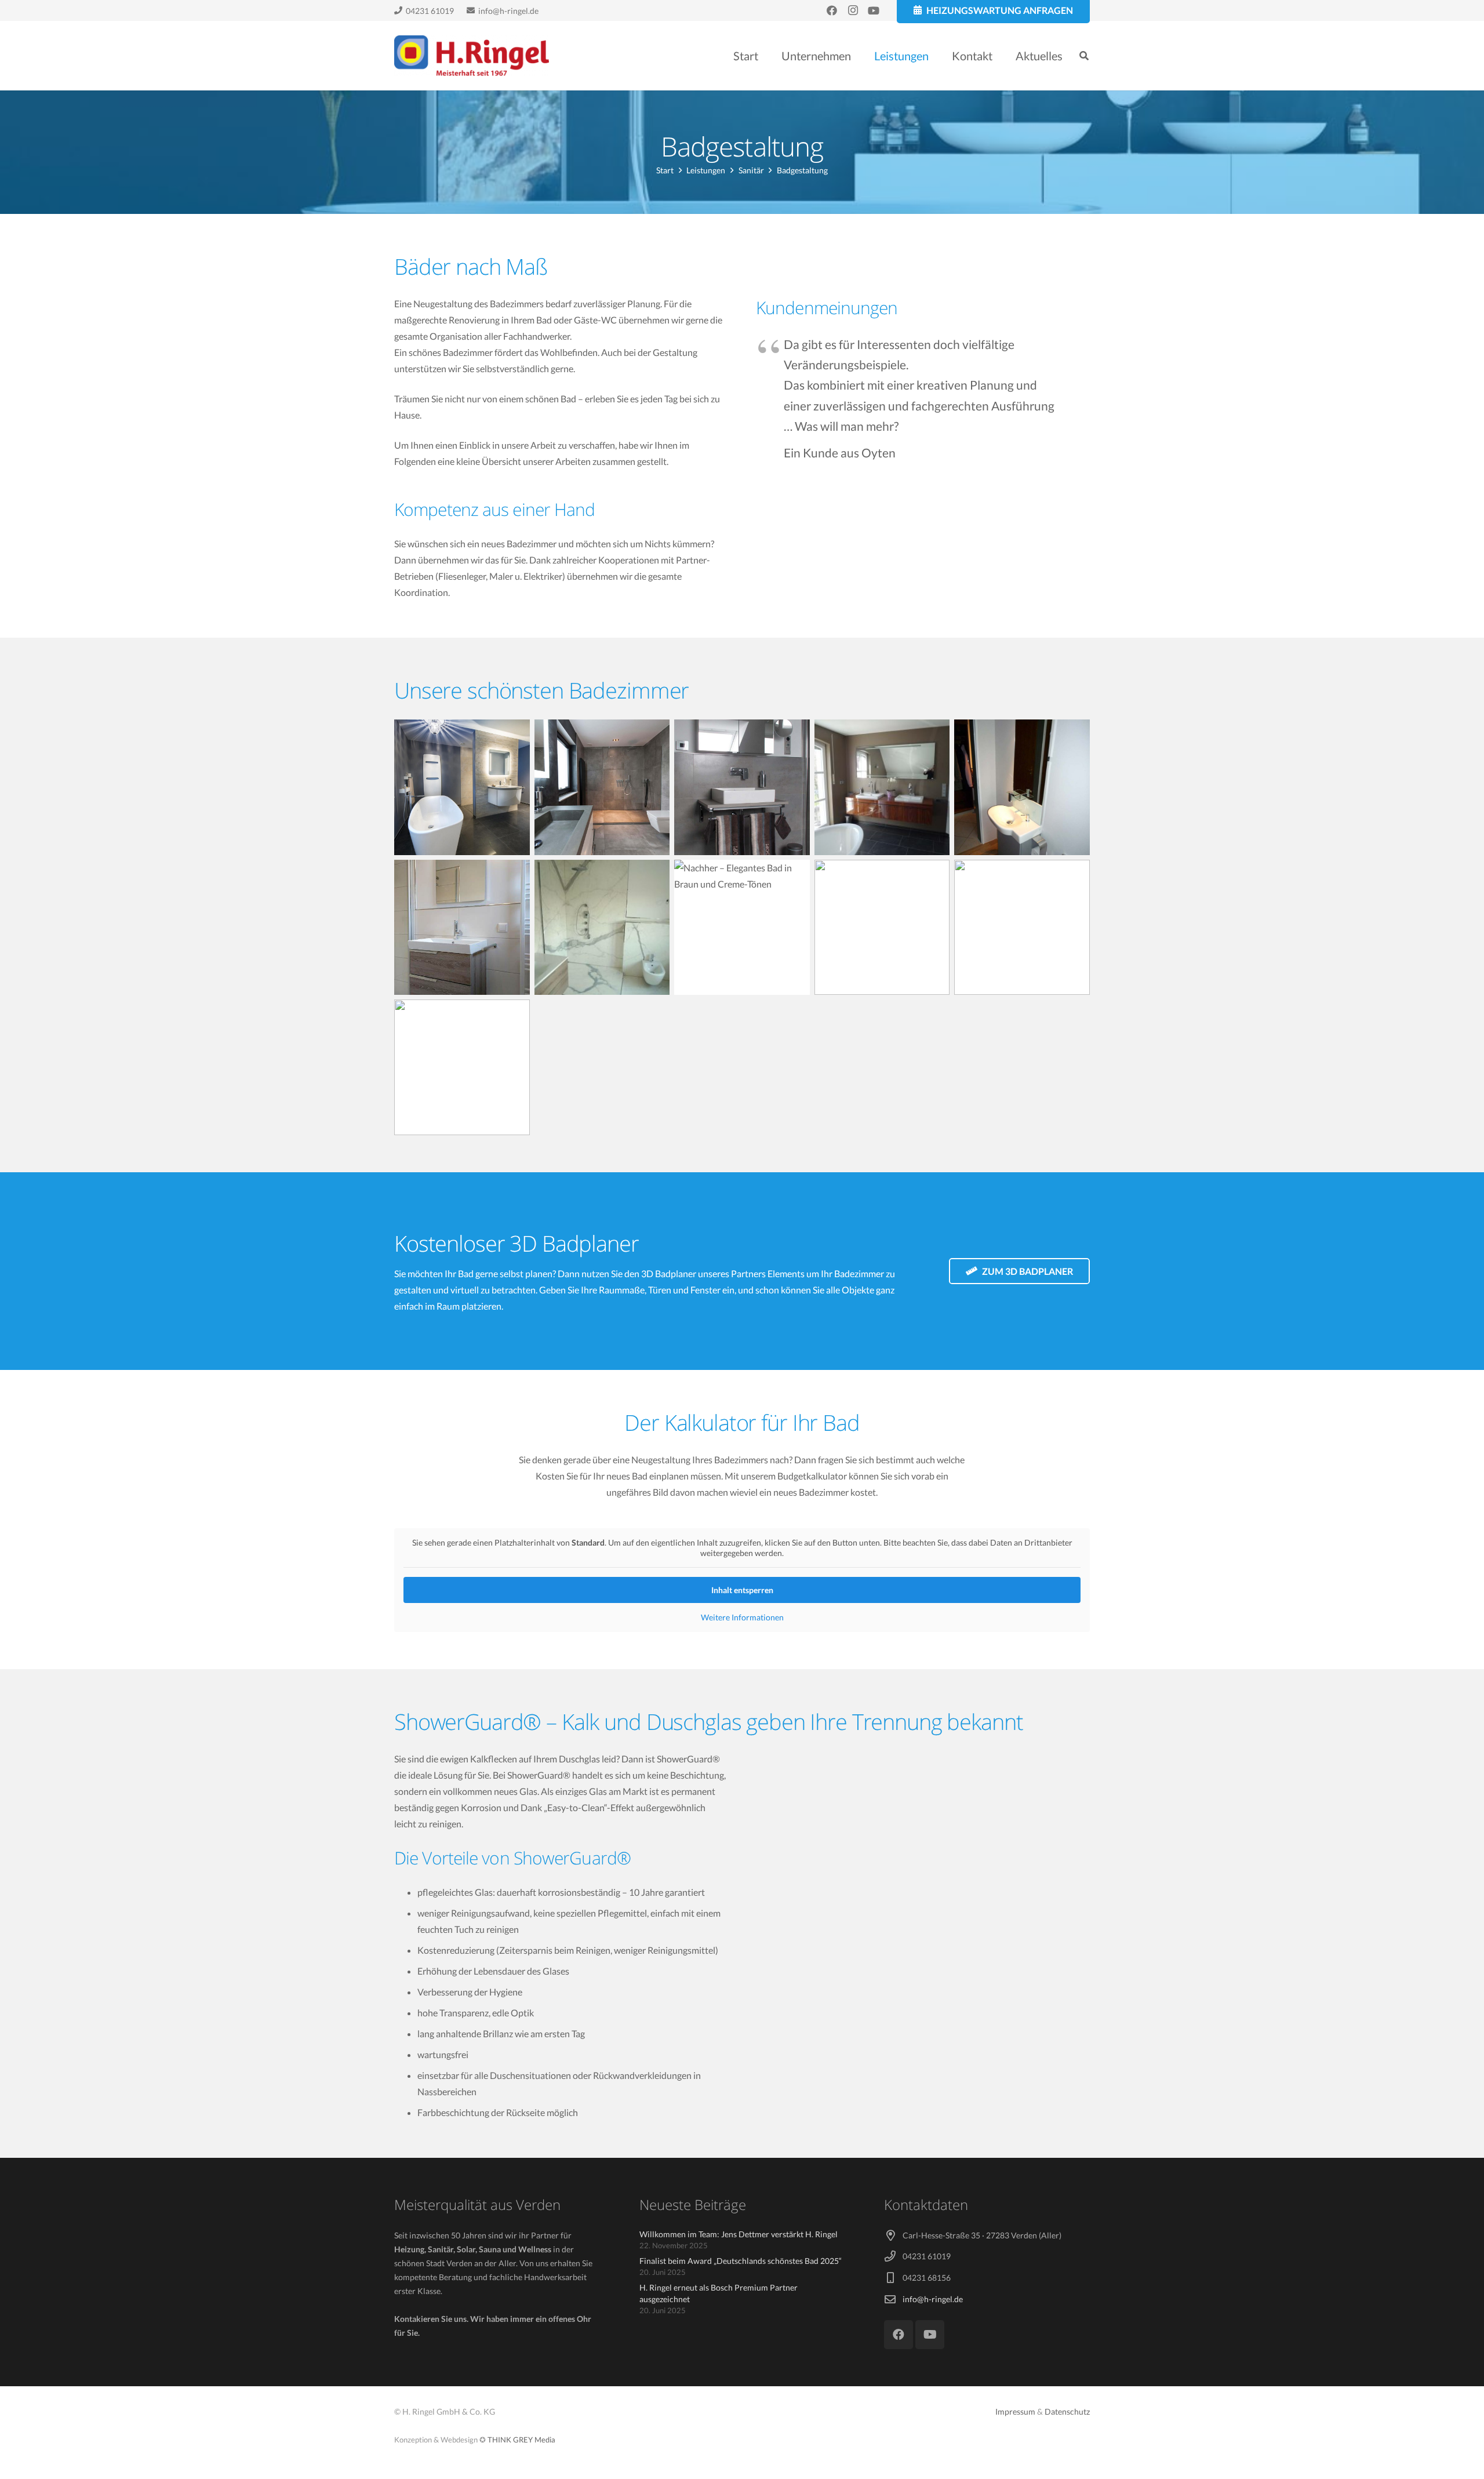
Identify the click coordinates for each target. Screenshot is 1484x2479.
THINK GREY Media (521, 2440)
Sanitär (751, 170)
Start (665, 170)
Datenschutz (1067, 2411)
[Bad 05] (1022, 787)
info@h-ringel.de (933, 2299)
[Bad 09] (882, 928)
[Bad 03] (742, 787)
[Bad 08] (742, 928)
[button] (939, 56)
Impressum (1015, 2411)
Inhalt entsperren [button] (742, 1590)
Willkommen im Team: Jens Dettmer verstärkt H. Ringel (739, 2234)
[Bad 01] (462, 787)
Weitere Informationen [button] (742, 1617)
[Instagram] (853, 10)
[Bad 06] (462, 928)
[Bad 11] (462, 1067)
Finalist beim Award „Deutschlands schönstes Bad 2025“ (741, 2261)
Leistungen (706, 170)
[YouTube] (874, 10)
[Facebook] (832, 10)
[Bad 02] (602, 787)
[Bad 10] (1022, 928)
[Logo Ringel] (472, 56)
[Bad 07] (602, 928)
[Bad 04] (882, 787)
